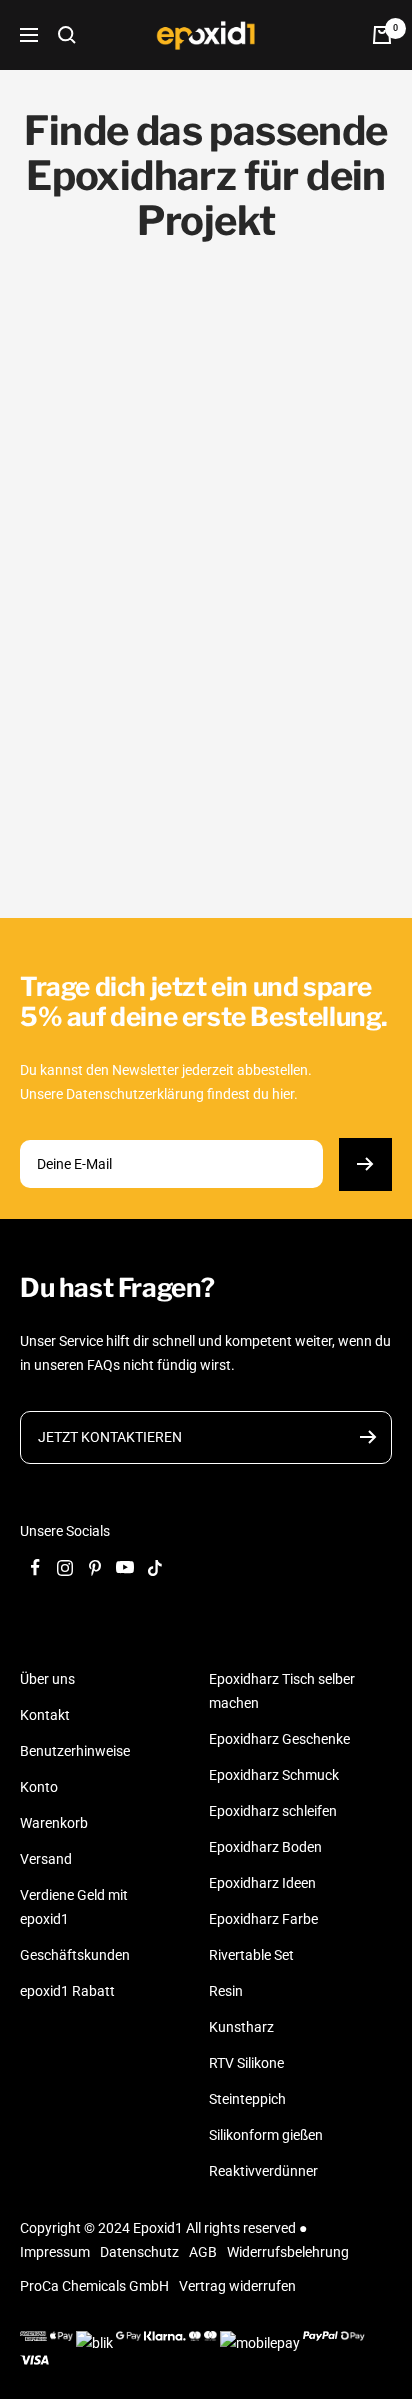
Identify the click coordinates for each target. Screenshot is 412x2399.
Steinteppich (247, 2099)
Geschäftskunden (75, 1955)
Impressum (55, 2252)
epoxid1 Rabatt (67, 1991)
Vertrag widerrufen (237, 2286)
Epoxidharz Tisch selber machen (282, 1691)
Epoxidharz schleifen (273, 1811)
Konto (39, 1787)
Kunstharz (241, 2027)
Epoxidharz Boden (265, 1847)
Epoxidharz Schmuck (274, 1775)
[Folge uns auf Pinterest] (95, 1568)
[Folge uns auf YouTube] (125, 1568)
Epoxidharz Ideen (262, 1883)
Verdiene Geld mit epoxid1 (74, 1907)
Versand (46, 1859)
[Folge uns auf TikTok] (155, 1568)
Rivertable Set (251, 1955)
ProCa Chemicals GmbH (94, 2286)
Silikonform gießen (266, 2135)
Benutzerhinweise (75, 1751)
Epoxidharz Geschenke (279, 1739)
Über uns (47, 1679)
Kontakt (45, 1715)
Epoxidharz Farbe (263, 1919)
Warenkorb (54, 1823)
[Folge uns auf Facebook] (35, 1568)
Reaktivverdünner (263, 2171)
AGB (203, 2252)
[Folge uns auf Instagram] (65, 1568)
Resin (226, 1991)
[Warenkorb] (382, 35)
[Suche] (67, 35)
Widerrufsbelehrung (288, 2252)
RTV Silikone (246, 2063)
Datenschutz (139, 2252)
